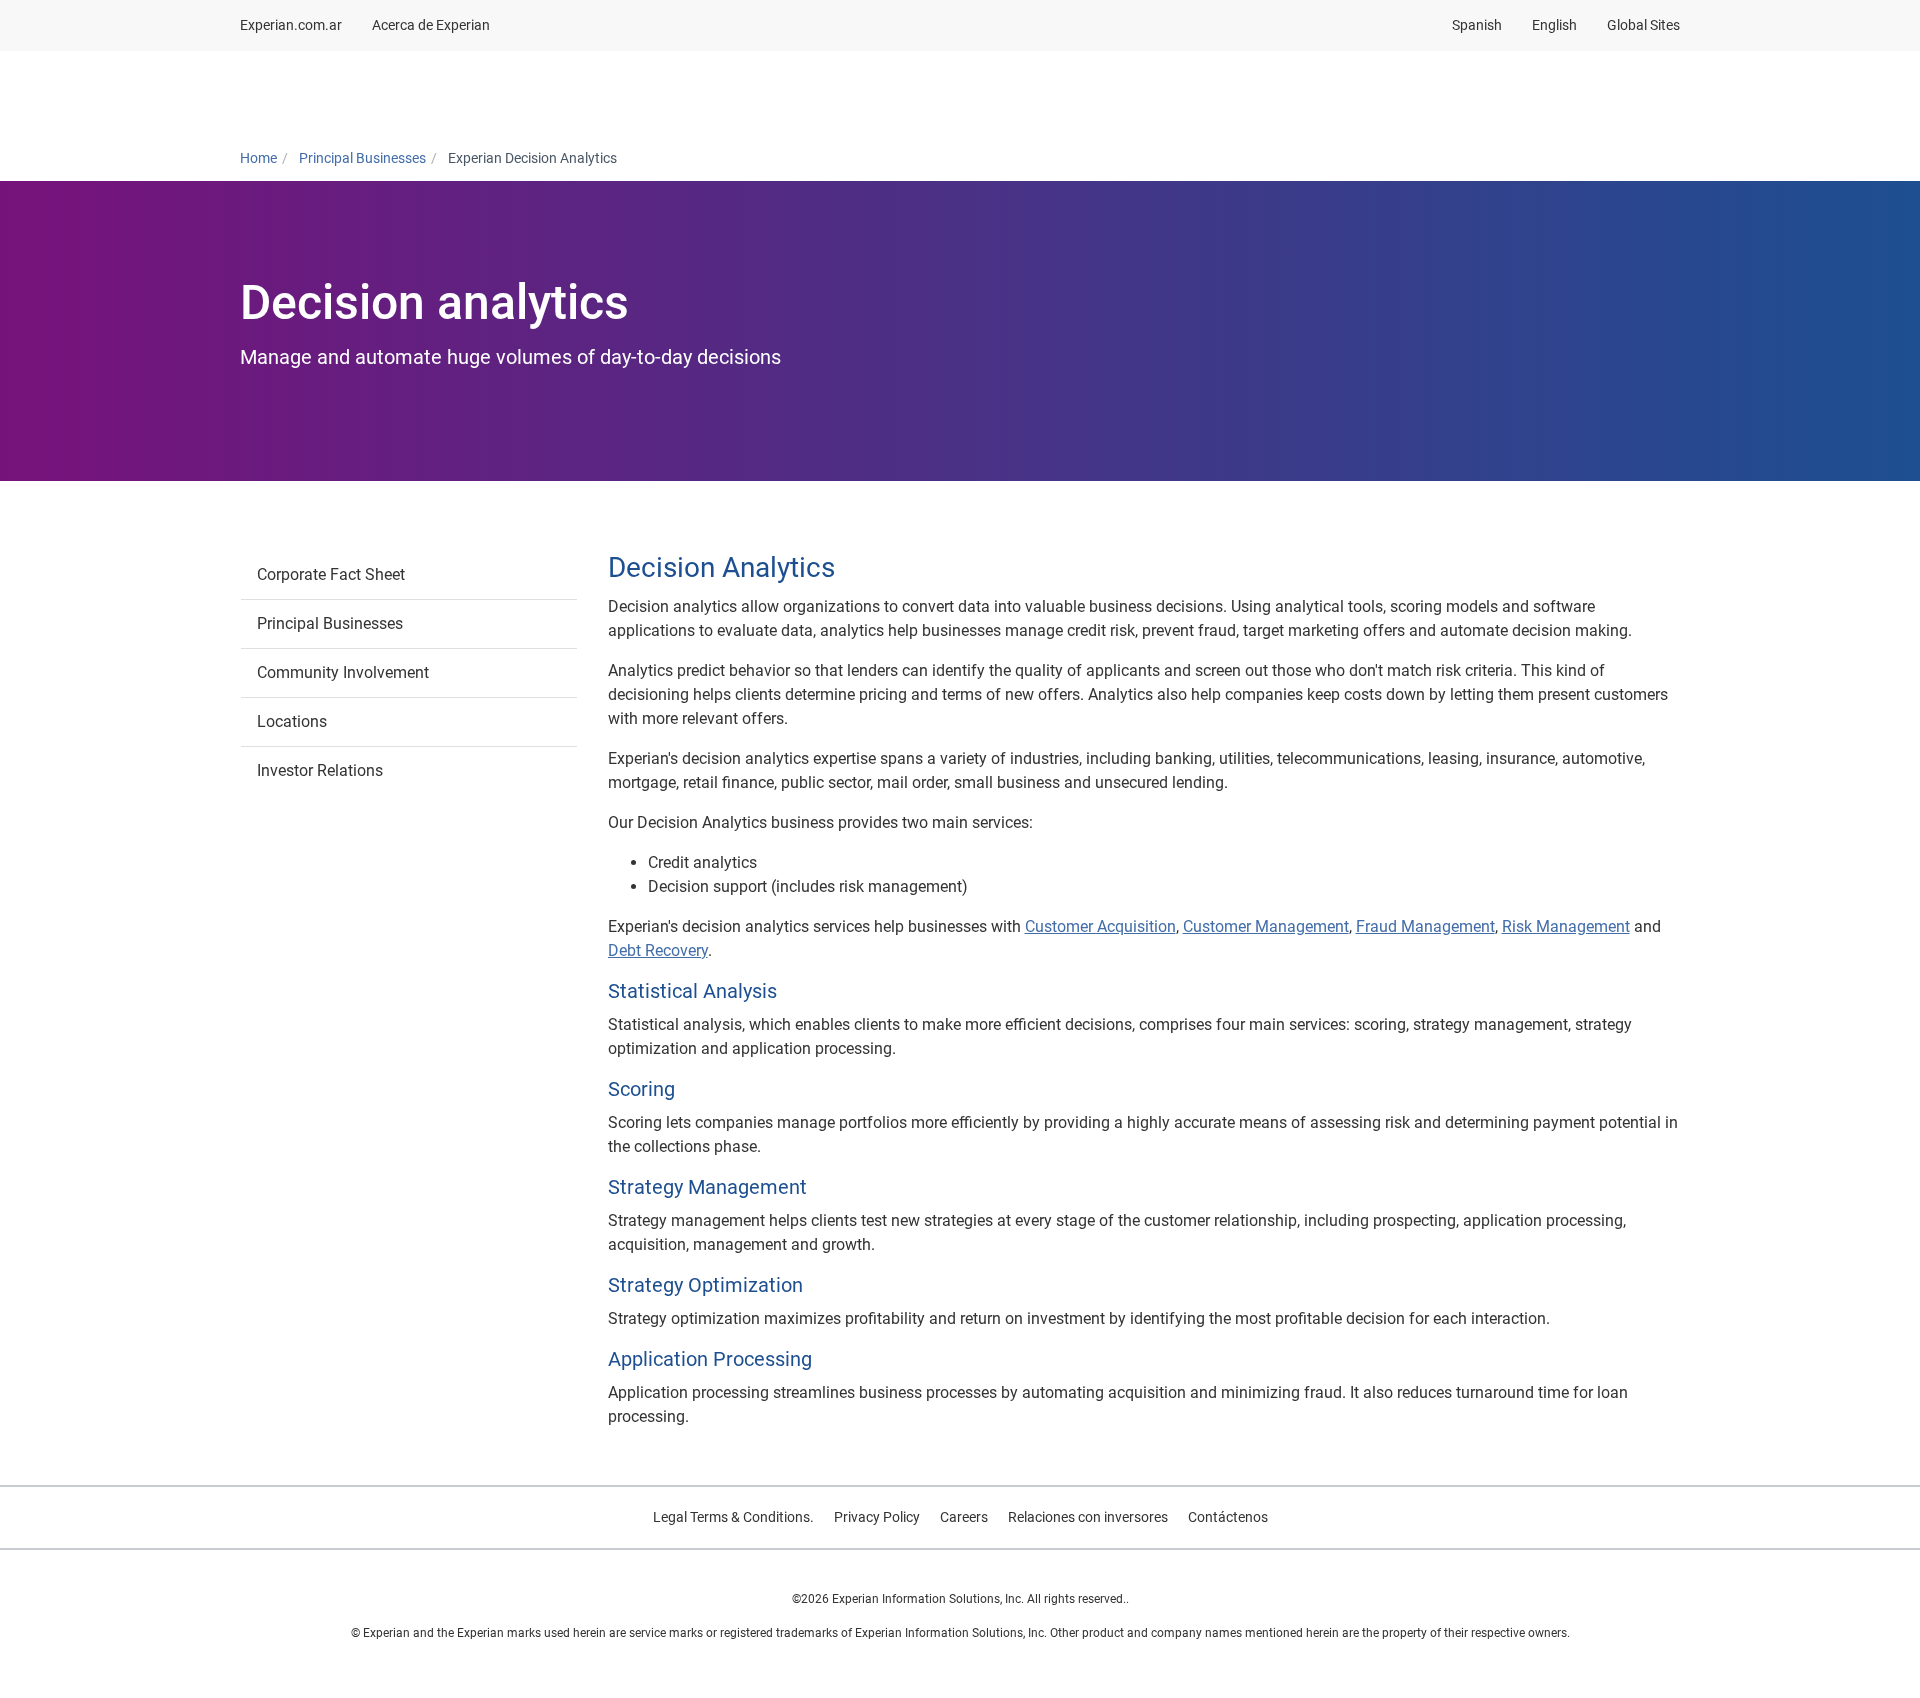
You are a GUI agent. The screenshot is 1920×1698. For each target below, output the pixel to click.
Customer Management (1266, 926)
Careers (964, 1517)
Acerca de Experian (431, 25)
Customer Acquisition (1100, 926)
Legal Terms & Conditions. (733, 1517)
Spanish (1477, 25)
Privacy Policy (877, 1517)
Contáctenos (1228, 1517)
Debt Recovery (658, 950)
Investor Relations (320, 770)
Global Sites (1643, 25)
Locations (292, 721)
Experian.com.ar (291, 25)
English (1554, 25)
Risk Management (1566, 926)
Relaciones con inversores (1088, 1517)
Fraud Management (1425, 926)
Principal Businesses (330, 623)
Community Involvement (343, 672)
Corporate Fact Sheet (331, 574)
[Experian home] (337, 93)
